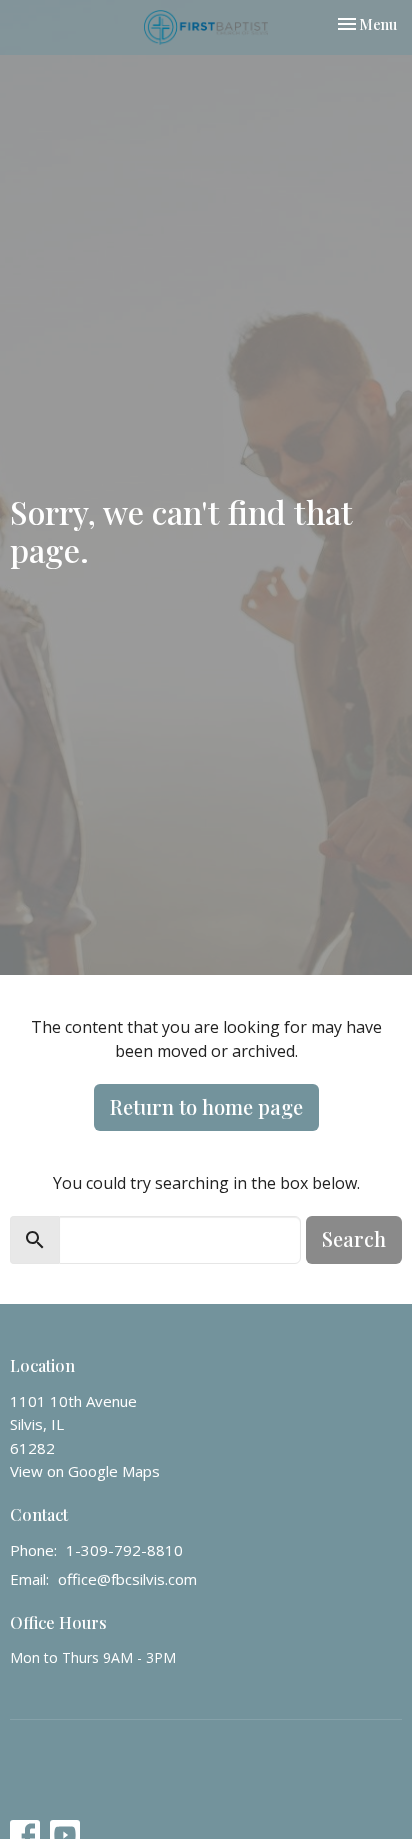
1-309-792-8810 (124, 1550)
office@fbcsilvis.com (127, 1579)
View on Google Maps (85, 1471)
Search (354, 1238)
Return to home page (206, 1106)
